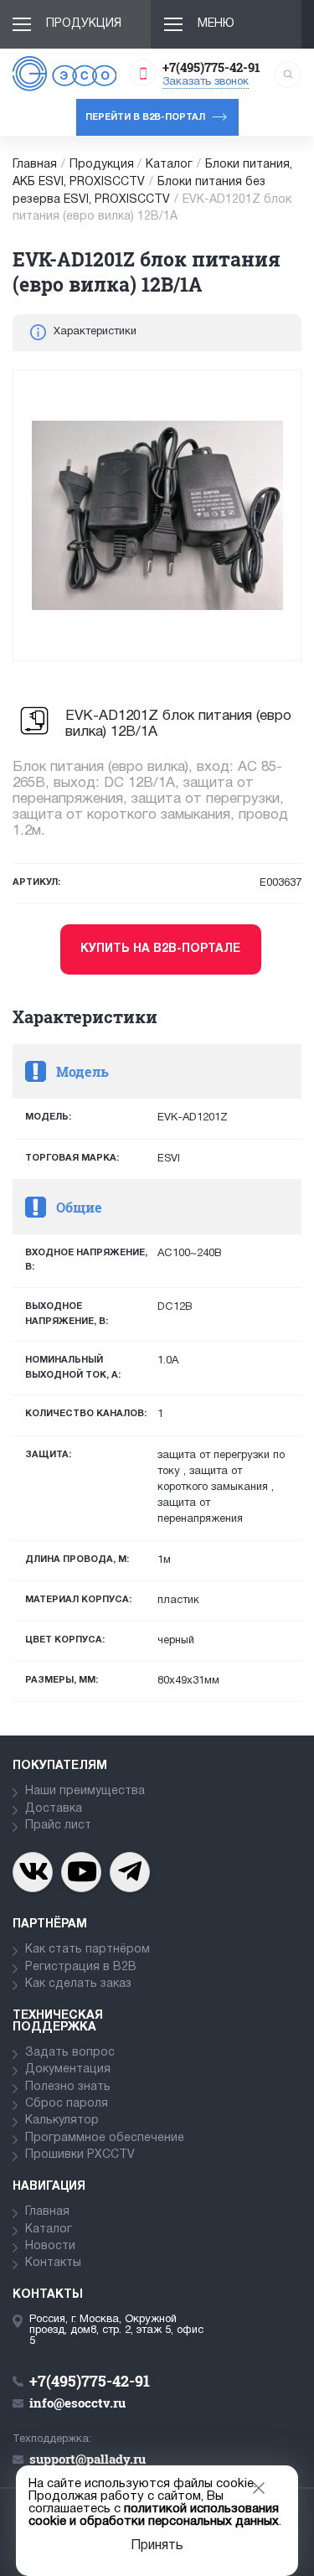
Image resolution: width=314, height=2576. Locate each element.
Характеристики (95, 332)
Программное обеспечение (105, 2138)
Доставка (54, 1809)
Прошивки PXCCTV (80, 2155)
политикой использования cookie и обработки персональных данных (154, 2515)
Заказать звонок (206, 82)
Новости (50, 2246)
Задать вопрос (70, 2053)
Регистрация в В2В (81, 1967)
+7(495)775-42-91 (211, 67)
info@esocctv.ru (77, 2403)
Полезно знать (68, 2087)
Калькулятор (62, 2121)
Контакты (53, 2263)
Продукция (84, 24)
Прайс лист (58, 1826)
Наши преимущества (85, 1791)
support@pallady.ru (88, 2459)
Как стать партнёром (88, 1950)
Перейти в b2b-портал (145, 117)
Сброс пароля (67, 2104)
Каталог (169, 165)
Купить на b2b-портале (160, 949)
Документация (68, 2069)
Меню (216, 24)
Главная (35, 165)
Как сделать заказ (78, 1984)
